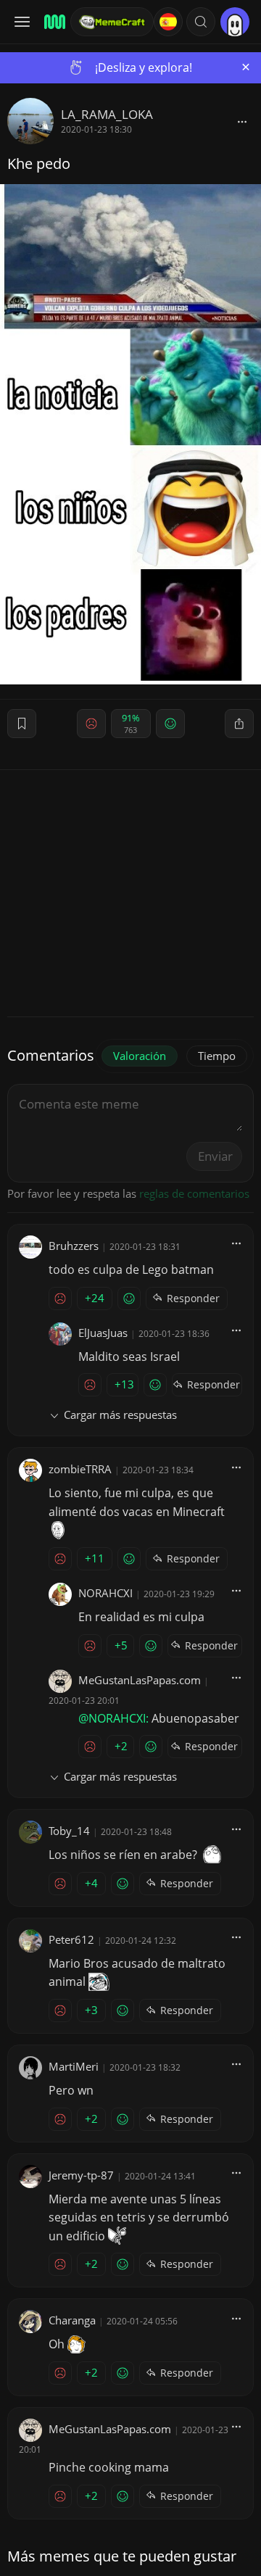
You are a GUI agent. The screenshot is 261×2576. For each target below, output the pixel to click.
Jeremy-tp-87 (81, 2175)
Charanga (72, 2320)
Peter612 (71, 1939)
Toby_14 (69, 1831)
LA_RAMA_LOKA (107, 114)
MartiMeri (74, 2066)
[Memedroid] (53, 22)
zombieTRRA (80, 1469)
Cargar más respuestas (120, 1415)
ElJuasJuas (103, 1333)
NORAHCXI (105, 1593)
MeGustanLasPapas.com (140, 1680)
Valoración (140, 1056)
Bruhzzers (74, 1246)
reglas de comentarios (194, 1193)
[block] (242, 121)
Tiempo (217, 1056)
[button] (201, 22)
